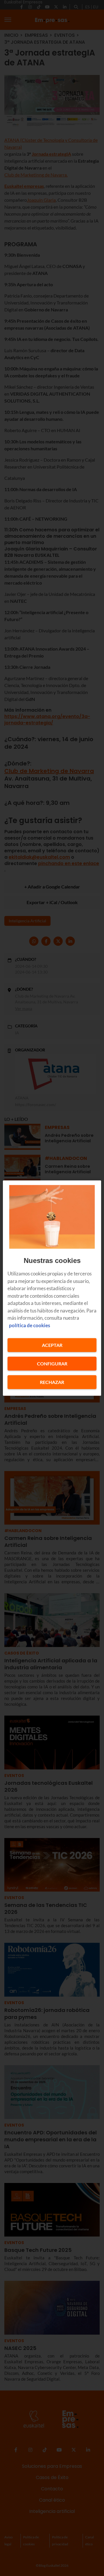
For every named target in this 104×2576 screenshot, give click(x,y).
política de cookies (29, 1325)
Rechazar (52, 1382)
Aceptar (52, 1345)
